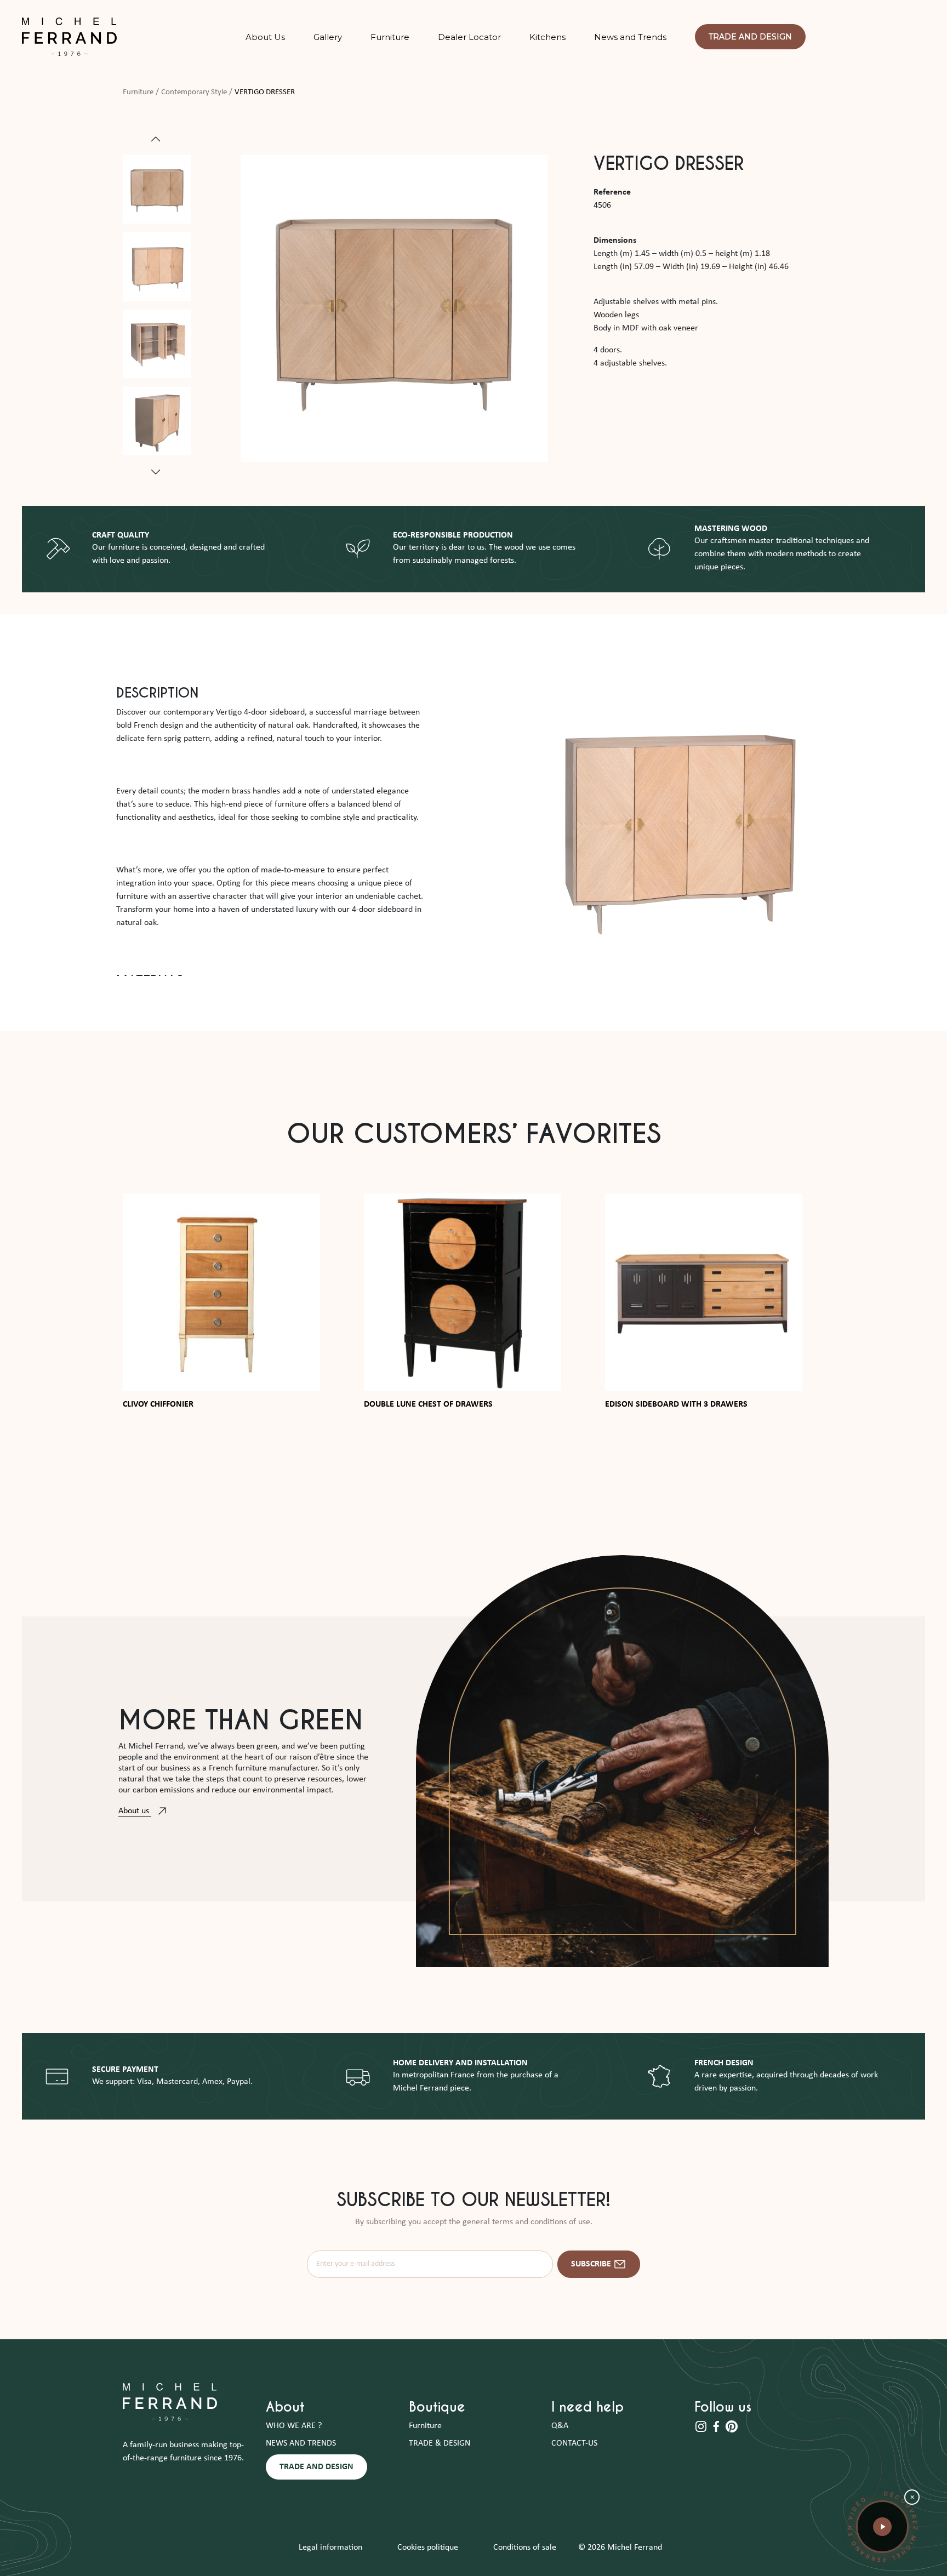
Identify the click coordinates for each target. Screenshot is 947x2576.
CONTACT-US (574, 2443)
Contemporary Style (194, 92)
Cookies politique (428, 2548)
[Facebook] (717, 2426)
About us (135, 1811)
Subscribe (591, 2264)
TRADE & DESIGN (440, 2443)
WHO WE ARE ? (294, 2426)
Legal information (330, 2548)
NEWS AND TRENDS (301, 2443)
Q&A (560, 2426)
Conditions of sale (525, 2548)
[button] (882, 2527)
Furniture (138, 92)
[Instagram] (702, 2426)
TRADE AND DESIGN (316, 2467)
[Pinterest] (732, 2426)
